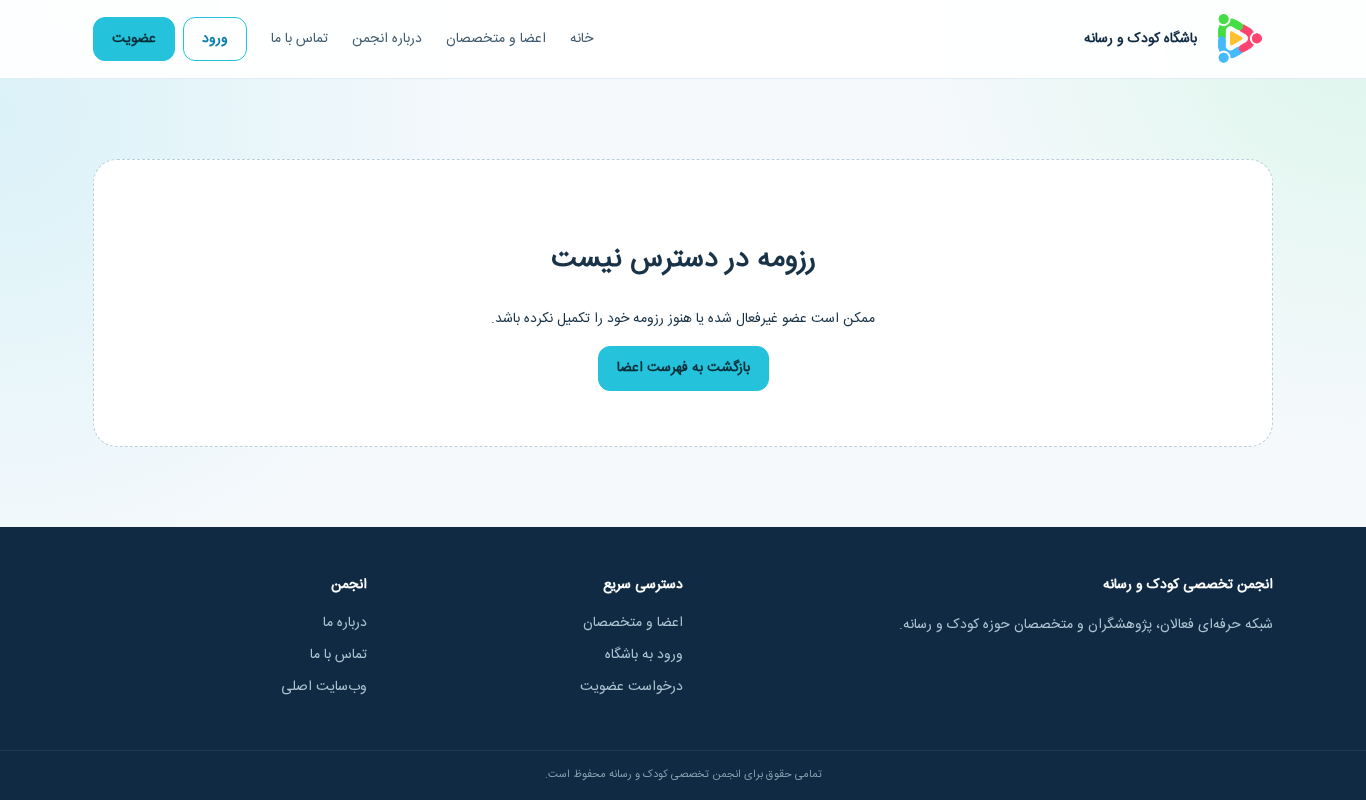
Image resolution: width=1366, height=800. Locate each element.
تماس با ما (299, 39)
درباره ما (345, 623)
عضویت (134, 39)
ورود (215, 39)
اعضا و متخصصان (496, 39)
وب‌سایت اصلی (324, 687)
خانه (581, 39)
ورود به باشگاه (644, 655)
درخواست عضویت (631, 687)
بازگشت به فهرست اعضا (683, 368)
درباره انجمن (387, 39)
